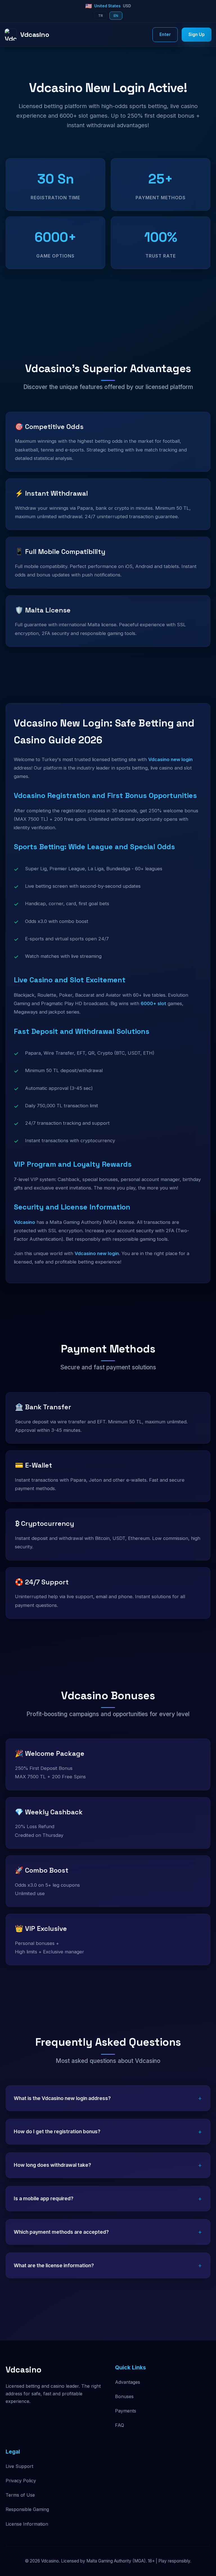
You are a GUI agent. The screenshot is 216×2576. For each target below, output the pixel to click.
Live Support (19, 2466)
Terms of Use (20, 2495)
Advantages (128, 2382)
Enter (165, 34)
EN (116, 16)
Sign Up (197, 34)
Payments (126, 2411)
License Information (27, 2524)
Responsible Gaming (27, 2509)
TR (101, 16)
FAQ (120, 2425)
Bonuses (124, 2396)
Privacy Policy (21, 2481)
